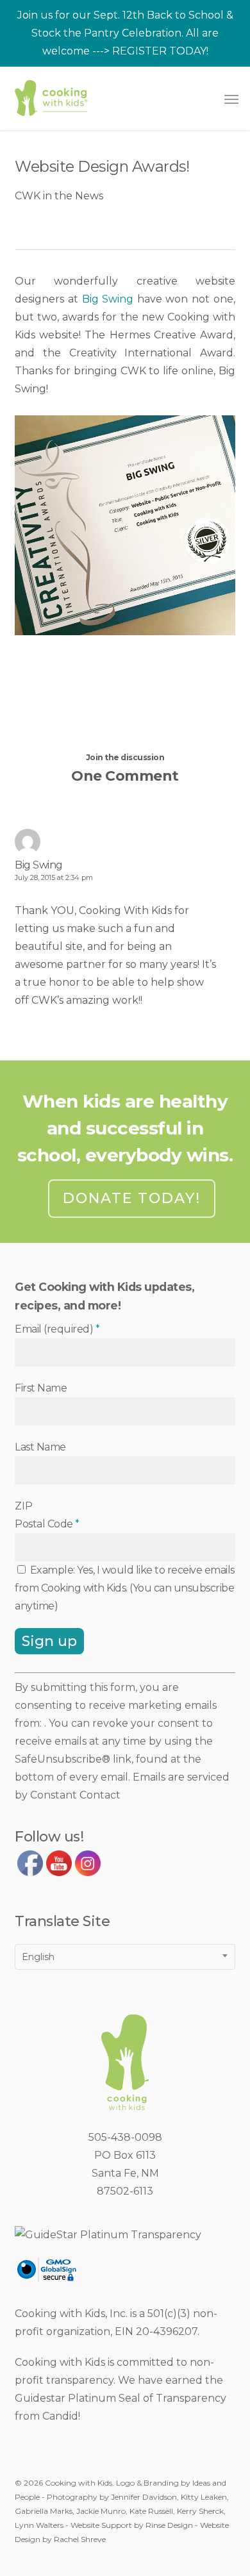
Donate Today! (132, 1198)
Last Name (40, 1447)
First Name (41, 1388)
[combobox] (125, 1957)
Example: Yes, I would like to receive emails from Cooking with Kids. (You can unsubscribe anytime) (125, 1588)
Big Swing (108, 299)
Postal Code (47, 1524)
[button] (231, 99)
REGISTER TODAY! (160, 51)
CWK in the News (59, 196)
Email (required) (57, 1329)
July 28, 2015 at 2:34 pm (54, 877)
